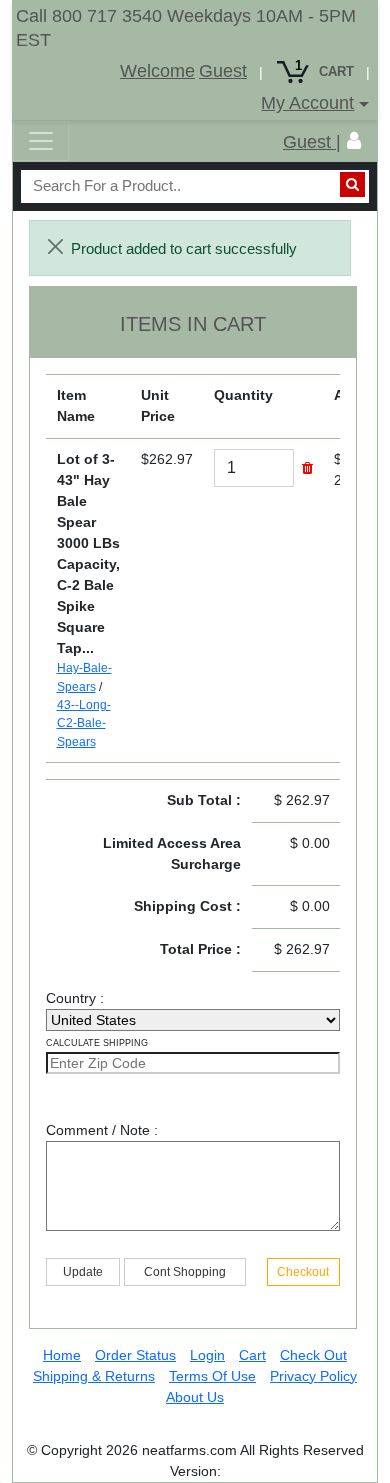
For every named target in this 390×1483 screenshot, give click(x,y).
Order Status (135, 1355)
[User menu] (354, 141)
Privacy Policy (313, 1376)
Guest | (312, 142)
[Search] (352, 184)
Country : (81, 998)
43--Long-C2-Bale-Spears (84, 723)
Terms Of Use (212, 1376)
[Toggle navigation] (41, 141)
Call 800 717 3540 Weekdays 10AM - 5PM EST (186, 28)
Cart (252, 1355)
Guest (223, 71)
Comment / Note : (102, 1130)
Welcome (157, 71)
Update (83, 1272)
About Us (195, 1397)
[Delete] (307, 468)
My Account (307, 103)
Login (207, 1355)
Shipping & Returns (94, 1376)
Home (62, 1355)
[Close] (55, 246)
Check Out (313, 1355)
